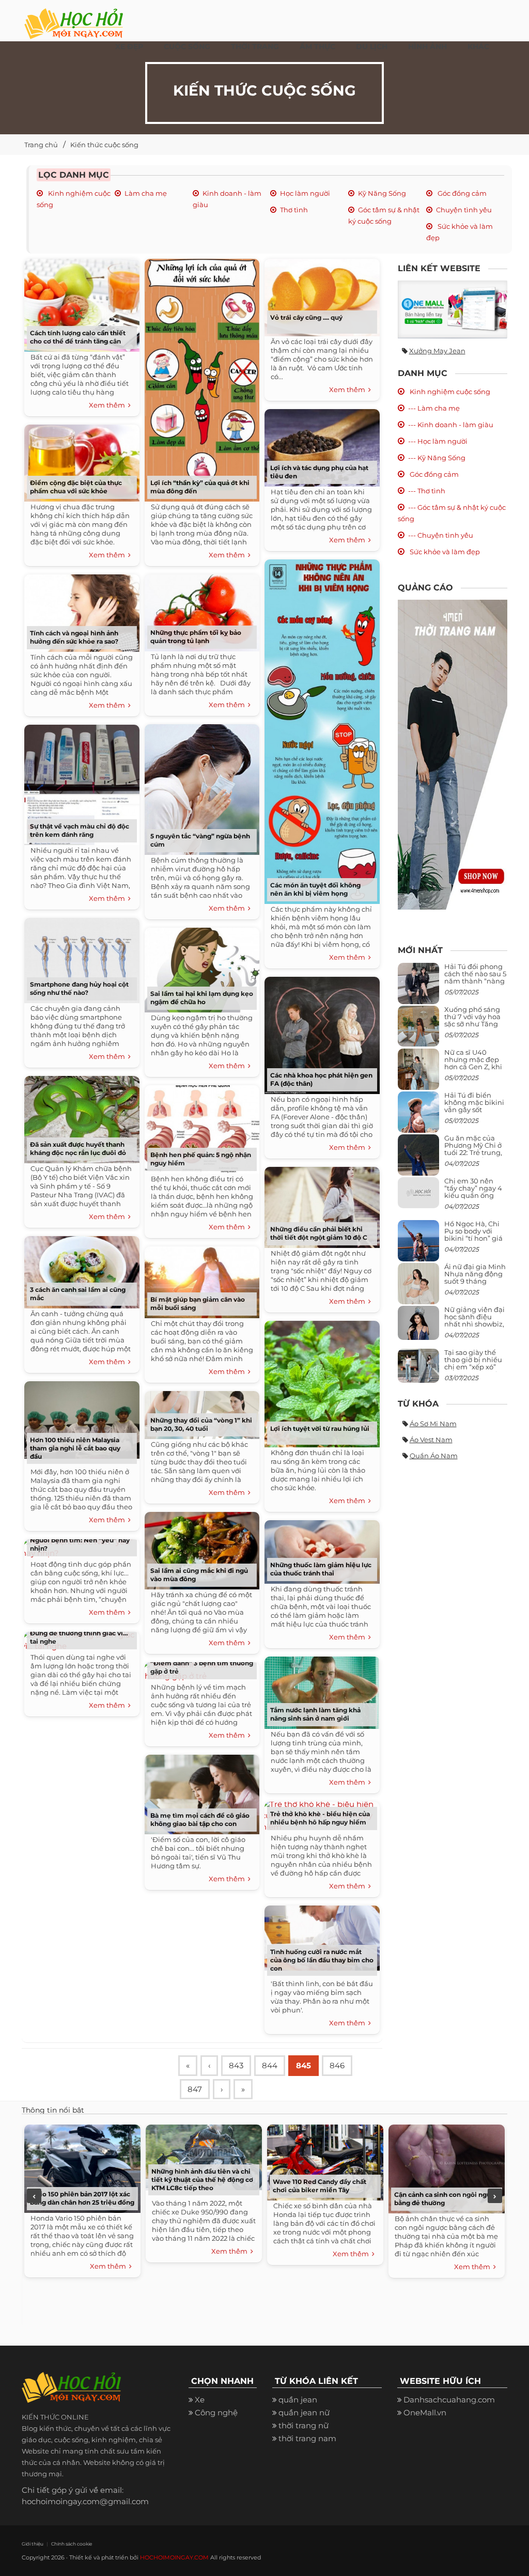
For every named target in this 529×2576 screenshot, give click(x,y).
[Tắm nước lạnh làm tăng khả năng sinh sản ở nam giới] (322, 1690)
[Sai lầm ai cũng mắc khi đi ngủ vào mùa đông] (202, 1548)
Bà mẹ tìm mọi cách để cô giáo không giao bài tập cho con (200, 1820)
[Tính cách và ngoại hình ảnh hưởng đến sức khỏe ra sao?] (82, 611)
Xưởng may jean (437, 351)
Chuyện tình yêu (464, 210)
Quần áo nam (434, 1456)
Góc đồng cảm (461, 193)
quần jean (298, 2400)
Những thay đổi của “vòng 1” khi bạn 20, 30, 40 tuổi (201, 1424)
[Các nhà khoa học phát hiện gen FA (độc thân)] (322, 1033)
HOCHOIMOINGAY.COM (174, 2557)
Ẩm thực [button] (317, 46)
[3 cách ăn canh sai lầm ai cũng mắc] (82, 1270)
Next (495, 2196)
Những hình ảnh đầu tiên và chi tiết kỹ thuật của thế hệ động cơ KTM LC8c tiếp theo (202, 2180)
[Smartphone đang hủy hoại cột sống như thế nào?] (82, 958)
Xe (200, 2400)
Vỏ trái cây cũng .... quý (306, 317)
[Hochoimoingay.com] (74, 18)
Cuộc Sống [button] (187, 46)
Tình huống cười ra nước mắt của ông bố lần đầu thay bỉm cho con (322, 1960)
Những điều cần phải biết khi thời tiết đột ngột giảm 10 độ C (319, 1233)
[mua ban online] (453, 309)
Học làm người (305, 193)
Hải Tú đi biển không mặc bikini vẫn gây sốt (474, 1103)
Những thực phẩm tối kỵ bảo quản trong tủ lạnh (196, 637)
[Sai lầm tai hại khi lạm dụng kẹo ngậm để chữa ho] (202, 968)
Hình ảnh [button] (427, 46)
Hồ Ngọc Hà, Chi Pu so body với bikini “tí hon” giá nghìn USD (473, 1235)
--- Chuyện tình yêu (441, 535)
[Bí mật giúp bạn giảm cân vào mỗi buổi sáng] (202, 1280)
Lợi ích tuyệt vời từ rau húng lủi (320, 1428)
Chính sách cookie (72, 2544)
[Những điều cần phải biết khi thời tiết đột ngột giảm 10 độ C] (322, 1205)
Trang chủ (41, 145)
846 (337, 2065)
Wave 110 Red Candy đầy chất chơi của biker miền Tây (320, 2186)
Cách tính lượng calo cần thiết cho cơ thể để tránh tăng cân (78, 337)
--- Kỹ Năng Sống (437, 458)
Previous (34, 2196)
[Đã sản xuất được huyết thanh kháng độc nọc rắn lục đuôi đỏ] (82, 1118)
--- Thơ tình (427, 491)
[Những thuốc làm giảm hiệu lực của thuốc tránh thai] (322, 1550)
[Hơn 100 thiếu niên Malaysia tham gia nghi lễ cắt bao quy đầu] (82, 1418)
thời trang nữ (304, 2425)
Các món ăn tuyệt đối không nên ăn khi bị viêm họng (315, 889)
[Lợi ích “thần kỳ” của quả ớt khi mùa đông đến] (202, 378)
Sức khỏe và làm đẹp (444, 552)
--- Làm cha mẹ (434, 408)
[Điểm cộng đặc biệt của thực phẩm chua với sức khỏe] (82, 460)
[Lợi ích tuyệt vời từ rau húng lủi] (322, 1382)
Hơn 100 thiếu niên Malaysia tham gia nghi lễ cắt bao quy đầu (75, 1448)
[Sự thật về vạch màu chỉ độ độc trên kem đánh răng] (82, 782)
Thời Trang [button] (255, 46)
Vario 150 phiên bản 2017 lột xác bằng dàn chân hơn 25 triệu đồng (82, 2198)
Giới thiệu (33, 2544)
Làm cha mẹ (146, 193)
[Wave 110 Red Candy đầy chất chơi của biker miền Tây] (325, 2161)
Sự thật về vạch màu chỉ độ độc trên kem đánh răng (80, 830)
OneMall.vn (425, 2413)
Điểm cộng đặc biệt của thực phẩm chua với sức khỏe (76, 487)
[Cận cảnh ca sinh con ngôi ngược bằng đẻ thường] (447, 2168)
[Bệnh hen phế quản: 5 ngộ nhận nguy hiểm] (202, 1127)
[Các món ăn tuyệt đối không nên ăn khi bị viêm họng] (322, 729)
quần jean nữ (304, 2413)
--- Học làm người (438, 441)
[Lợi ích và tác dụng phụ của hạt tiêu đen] (322, 446)
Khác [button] (478, 46)
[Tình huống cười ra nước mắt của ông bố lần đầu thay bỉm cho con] (322, 1936)
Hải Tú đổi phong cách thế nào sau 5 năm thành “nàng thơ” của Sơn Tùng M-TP (475, 981)
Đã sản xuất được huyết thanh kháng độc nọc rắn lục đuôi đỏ (78, 1149)
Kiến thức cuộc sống (104, 145)
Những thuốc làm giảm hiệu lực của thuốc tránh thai (321, 1569)
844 (270, 2065)
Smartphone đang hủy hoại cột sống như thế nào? (79, 988)
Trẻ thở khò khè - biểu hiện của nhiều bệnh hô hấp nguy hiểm (320, 1818)
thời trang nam (307, 2438)
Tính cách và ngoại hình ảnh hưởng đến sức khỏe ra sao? (74, 637)
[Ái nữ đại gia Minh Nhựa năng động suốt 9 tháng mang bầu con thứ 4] (418, 1290)
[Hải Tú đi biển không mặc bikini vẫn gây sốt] (418, 1116)
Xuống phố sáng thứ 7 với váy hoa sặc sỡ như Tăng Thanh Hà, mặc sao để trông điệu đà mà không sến (474, 1028)
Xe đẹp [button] (129, 46)
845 (304, 2065)
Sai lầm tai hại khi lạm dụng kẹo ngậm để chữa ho (202, 998)
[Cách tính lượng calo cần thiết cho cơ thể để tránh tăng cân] (82, 303)
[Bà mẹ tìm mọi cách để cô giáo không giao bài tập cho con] (202, 1792)
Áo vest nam (431, 1440)
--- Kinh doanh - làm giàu (451, 425)
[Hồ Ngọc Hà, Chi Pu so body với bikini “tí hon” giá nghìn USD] (418, 1245)
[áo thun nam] (453, 754)
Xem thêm (108, 405)
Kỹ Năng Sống (382, 193)
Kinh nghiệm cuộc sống (449, 392)
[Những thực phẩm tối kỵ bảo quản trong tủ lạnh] (202, 611)
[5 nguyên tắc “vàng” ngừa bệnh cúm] (202, 787)
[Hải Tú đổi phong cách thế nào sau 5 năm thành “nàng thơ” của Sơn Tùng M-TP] (418, 987)
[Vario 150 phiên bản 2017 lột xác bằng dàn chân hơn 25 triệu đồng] (82, 2168)
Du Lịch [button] (372, 46)
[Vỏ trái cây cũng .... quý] (322, 295)
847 (195, 2089)
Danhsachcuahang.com (449, 2400)
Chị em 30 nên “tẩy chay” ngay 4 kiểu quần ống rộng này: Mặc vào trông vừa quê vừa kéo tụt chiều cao (475, 1199)
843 (236, 2065)
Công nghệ (216, 2413)
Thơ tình (294, 210)
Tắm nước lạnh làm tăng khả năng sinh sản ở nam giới (315, 1714)
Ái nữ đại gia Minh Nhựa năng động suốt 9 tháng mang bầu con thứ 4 (476, 1281)
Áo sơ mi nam (433, 1424)
